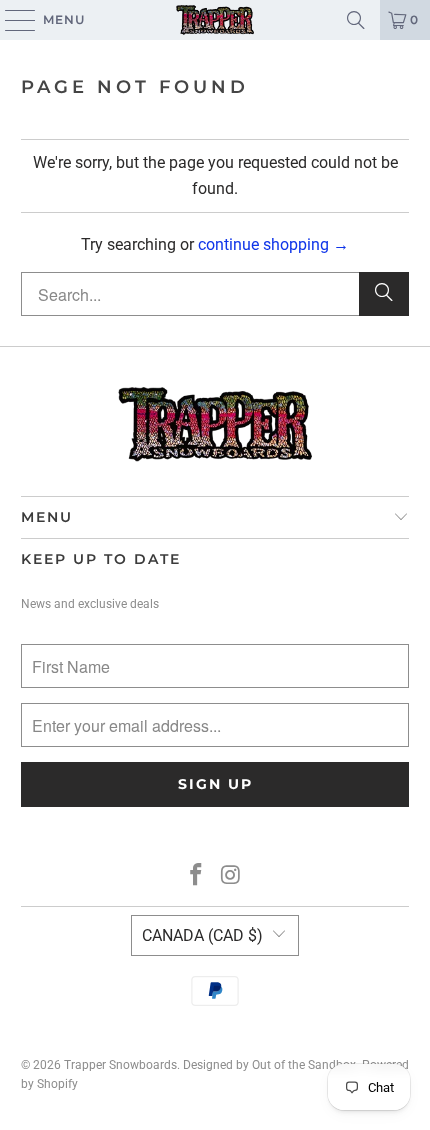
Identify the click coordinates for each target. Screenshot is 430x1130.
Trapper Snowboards (120, 1065)
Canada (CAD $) (202, 935)
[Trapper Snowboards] (215, 20)
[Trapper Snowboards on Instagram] (232, 876)
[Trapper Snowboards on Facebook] (197, 876)
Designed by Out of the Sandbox (269, 1065)
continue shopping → (273, 244)
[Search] (356, 20)
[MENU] (10, 20)
